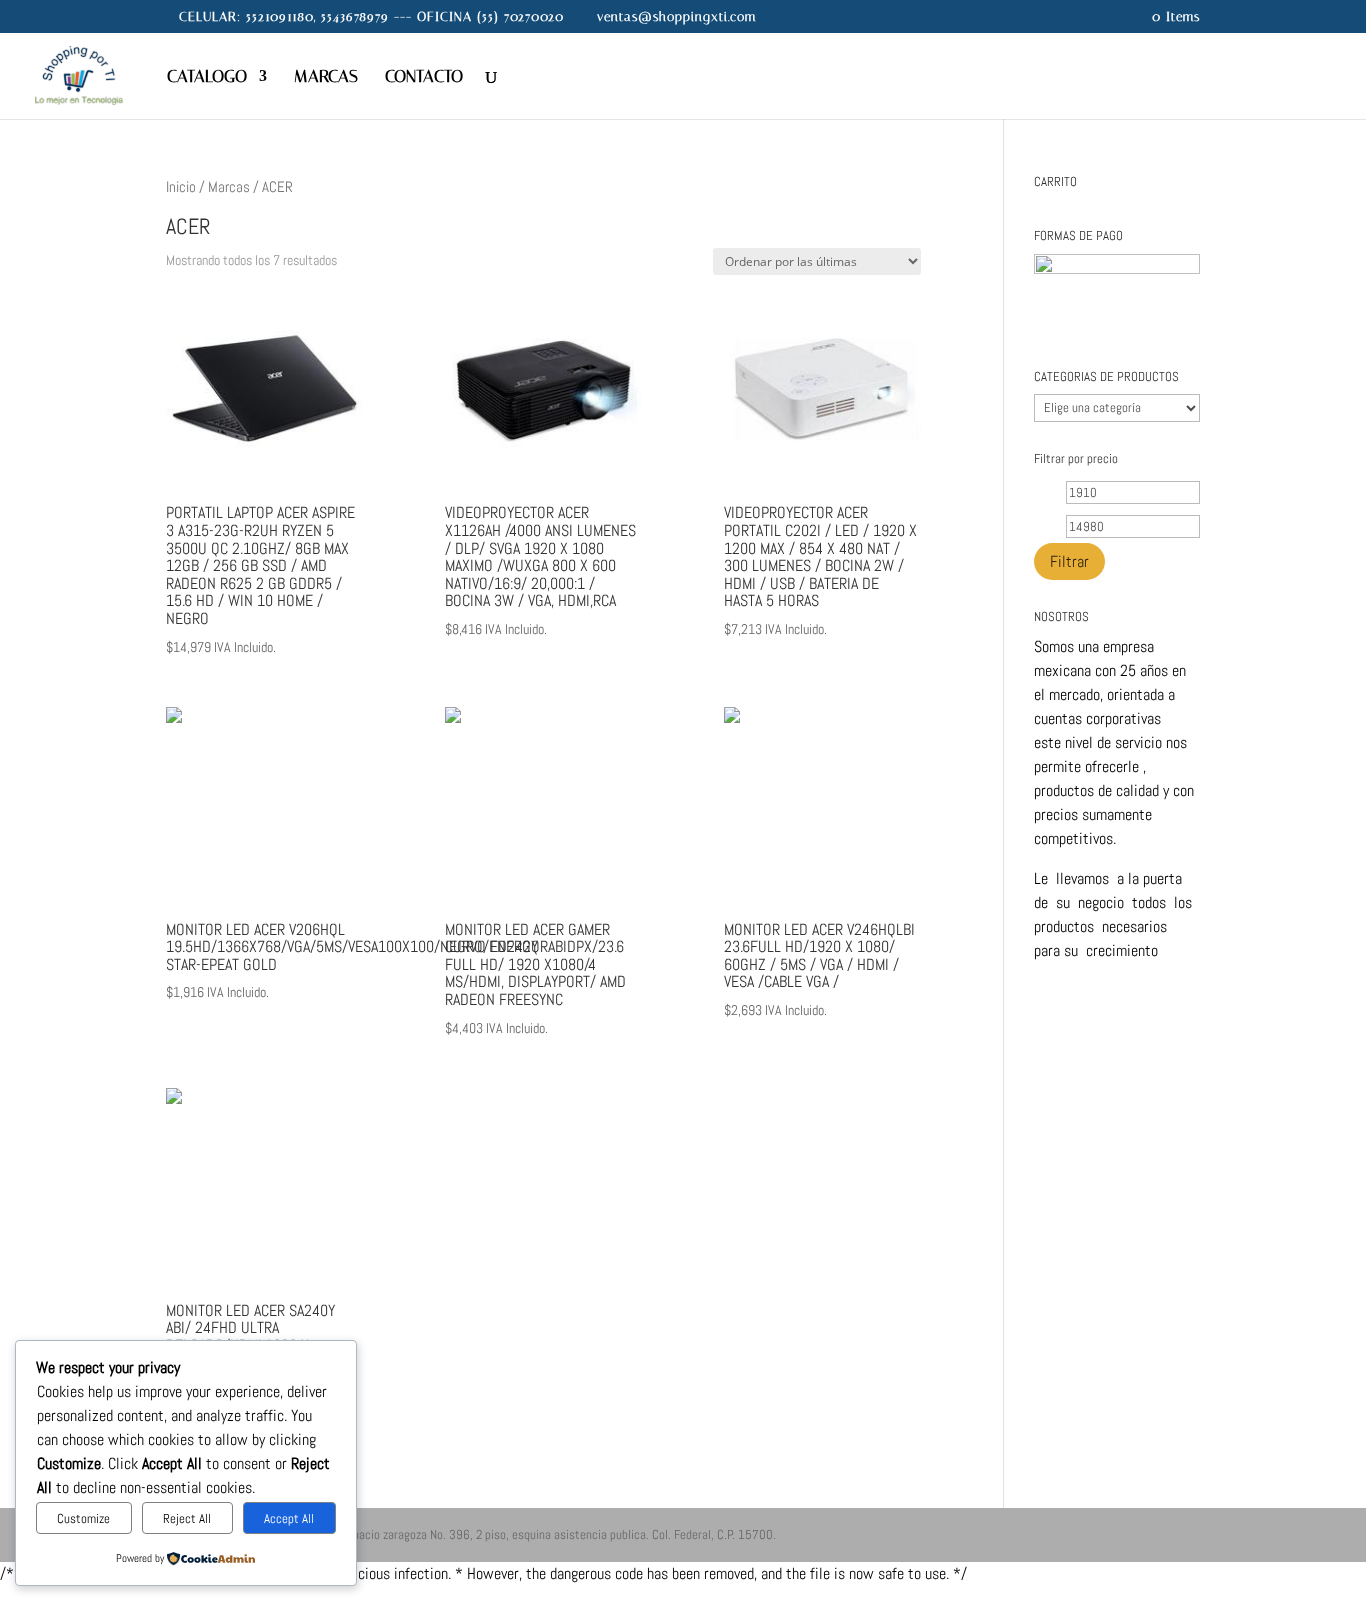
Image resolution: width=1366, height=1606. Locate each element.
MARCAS (326, 77)
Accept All (289, 1518)
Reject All (187, 1518)
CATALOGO (207, 77)
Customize (83, 1518)
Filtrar (1069, 561)
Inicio (181, 187)
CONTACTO (424, 77)
